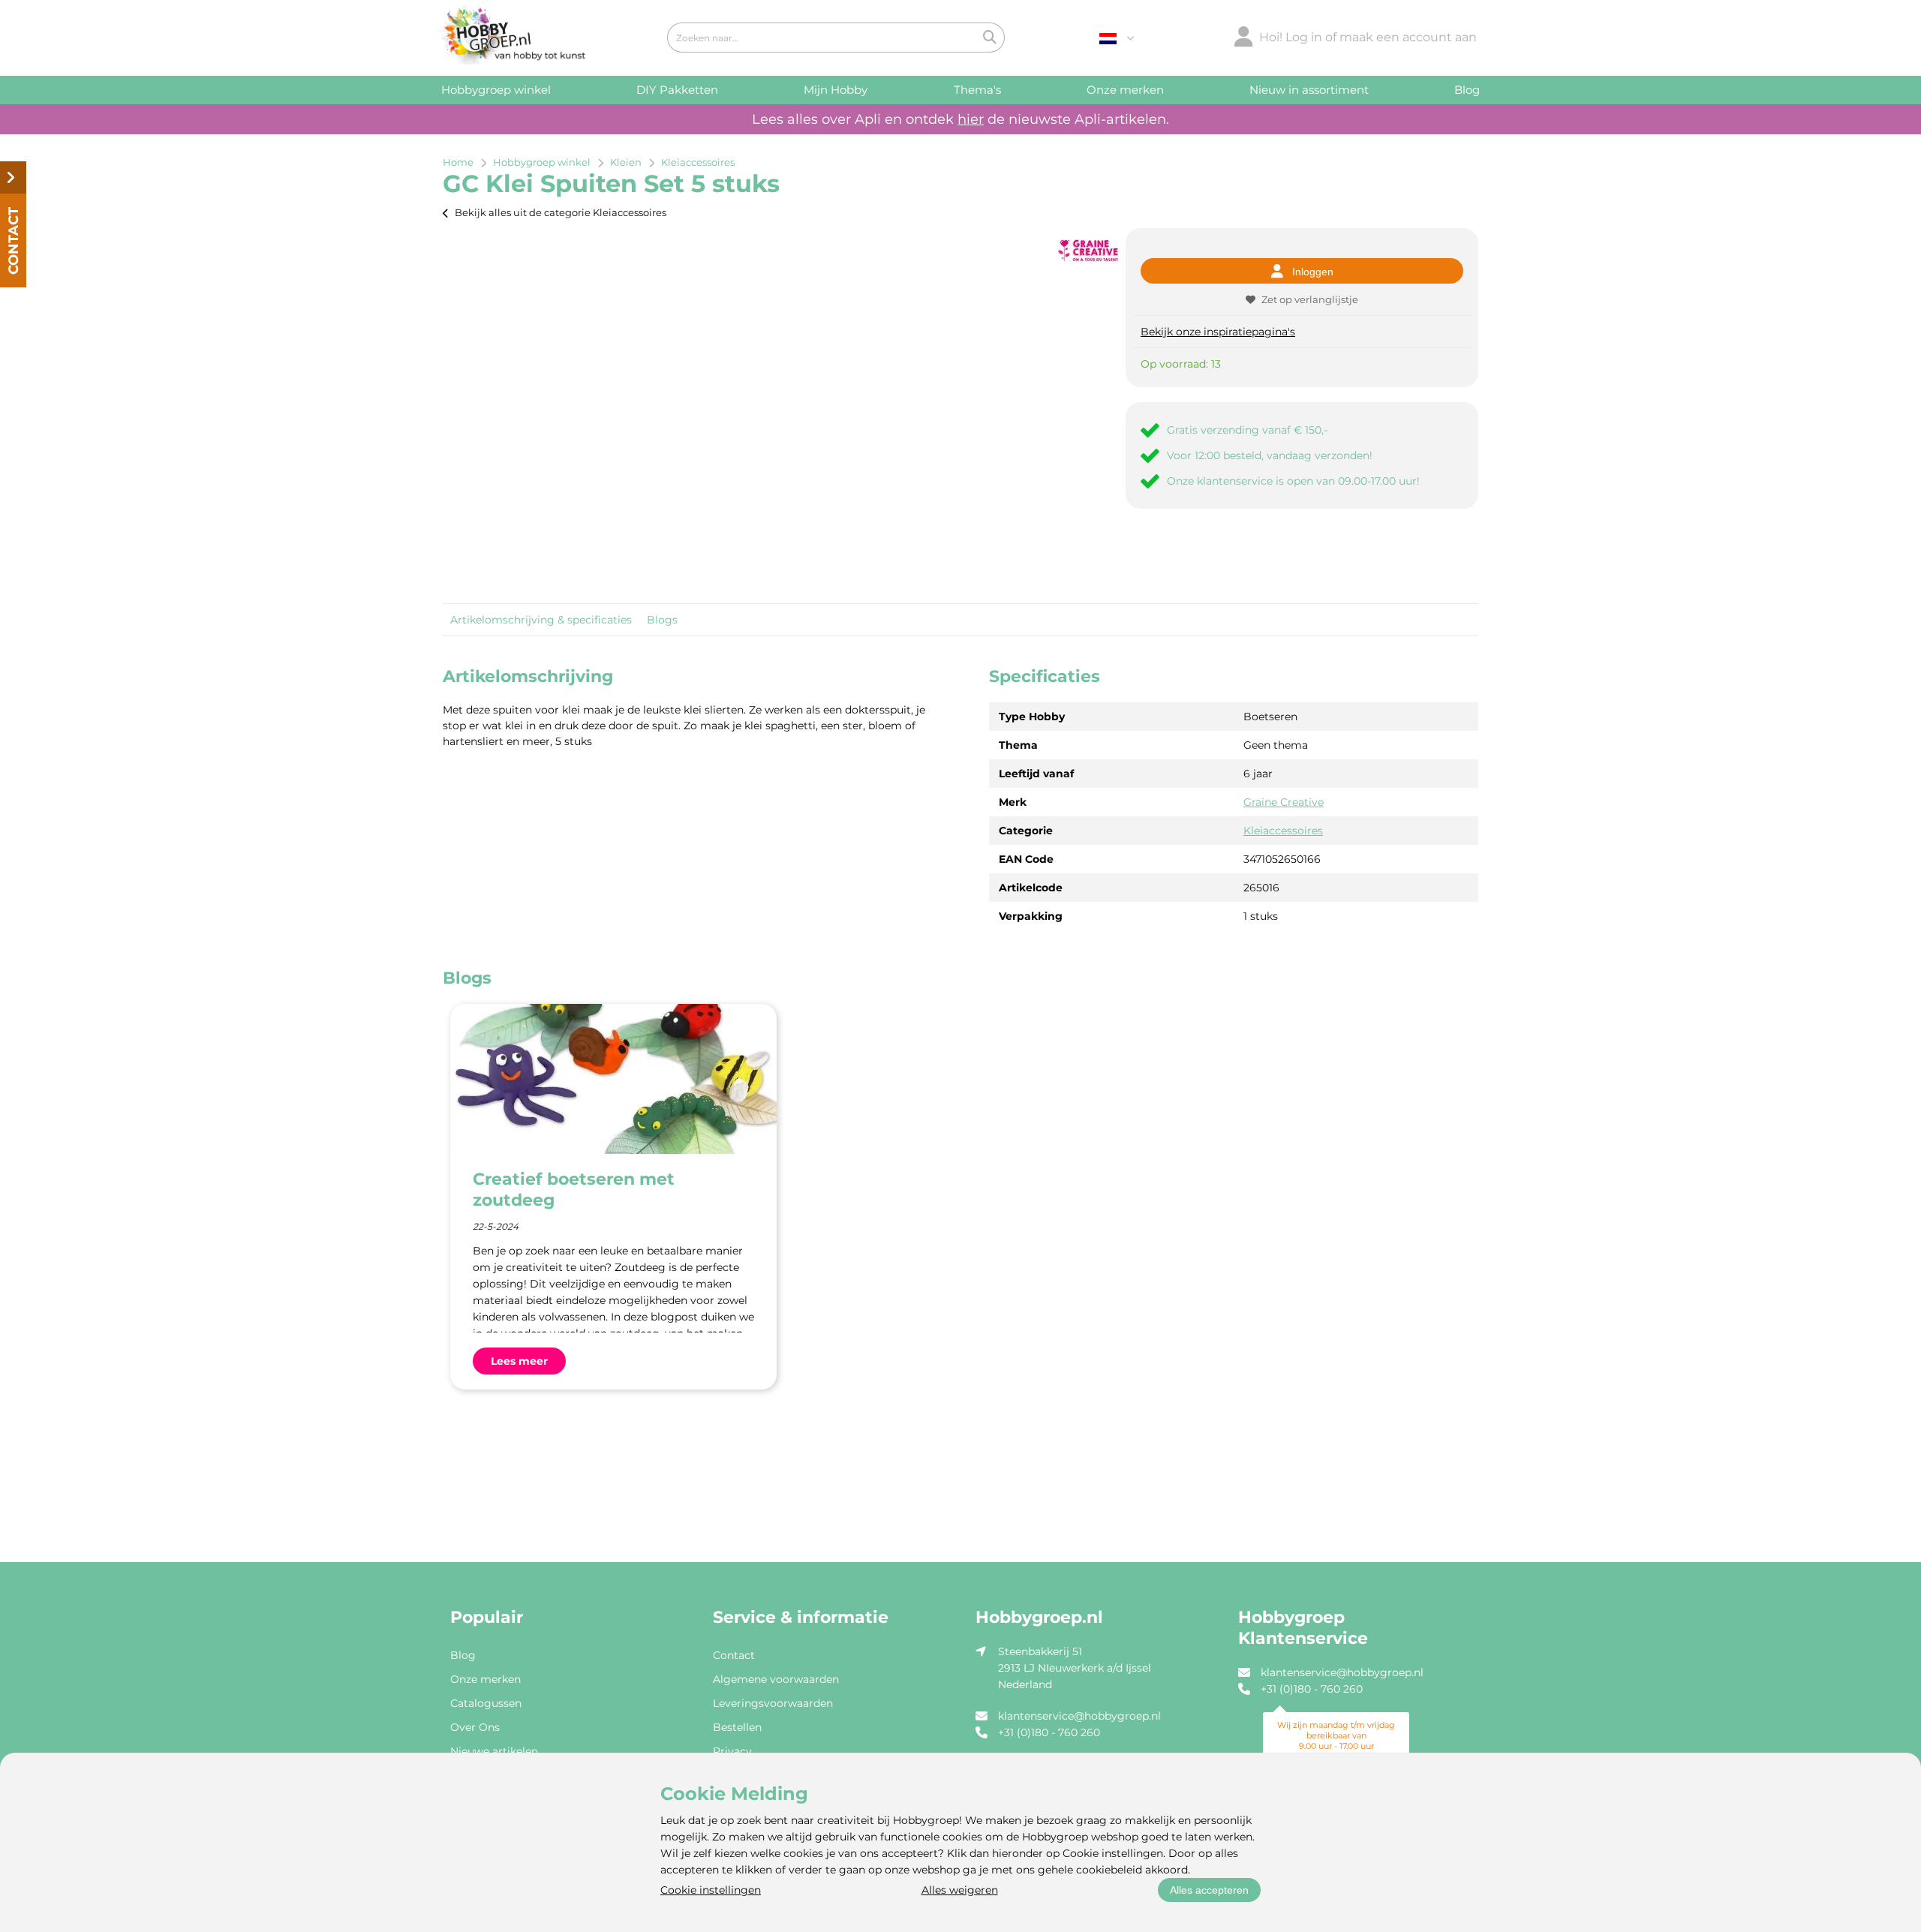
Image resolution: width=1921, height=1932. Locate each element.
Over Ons (475, 1727)
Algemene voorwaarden (776, 1679)
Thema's (977, 90)
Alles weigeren (960, 1890)
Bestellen (737, 1727)
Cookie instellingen (711, 1890)
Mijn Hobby (836, 90)
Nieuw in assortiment (1309, 90)
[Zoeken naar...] (990, 38)
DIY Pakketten (677, 90)
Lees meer (519, 1361)
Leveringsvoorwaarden (773, 1703)
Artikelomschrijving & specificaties (541, 620)
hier (971, 119)
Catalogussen (486, 1703)
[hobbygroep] (510, 38)
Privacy (732, 1751)
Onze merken (1125, 90)
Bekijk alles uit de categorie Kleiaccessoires (561, 212)
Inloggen (1313, 272)
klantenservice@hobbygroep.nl (1079, 1716)
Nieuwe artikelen (494, 1751)
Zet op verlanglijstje (1310, 299)
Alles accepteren (1209, 1890)
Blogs (662, 620)
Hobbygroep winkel (496, 90)
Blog (1467, 90)
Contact (734, 1655)
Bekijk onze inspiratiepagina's (1218, 332)
